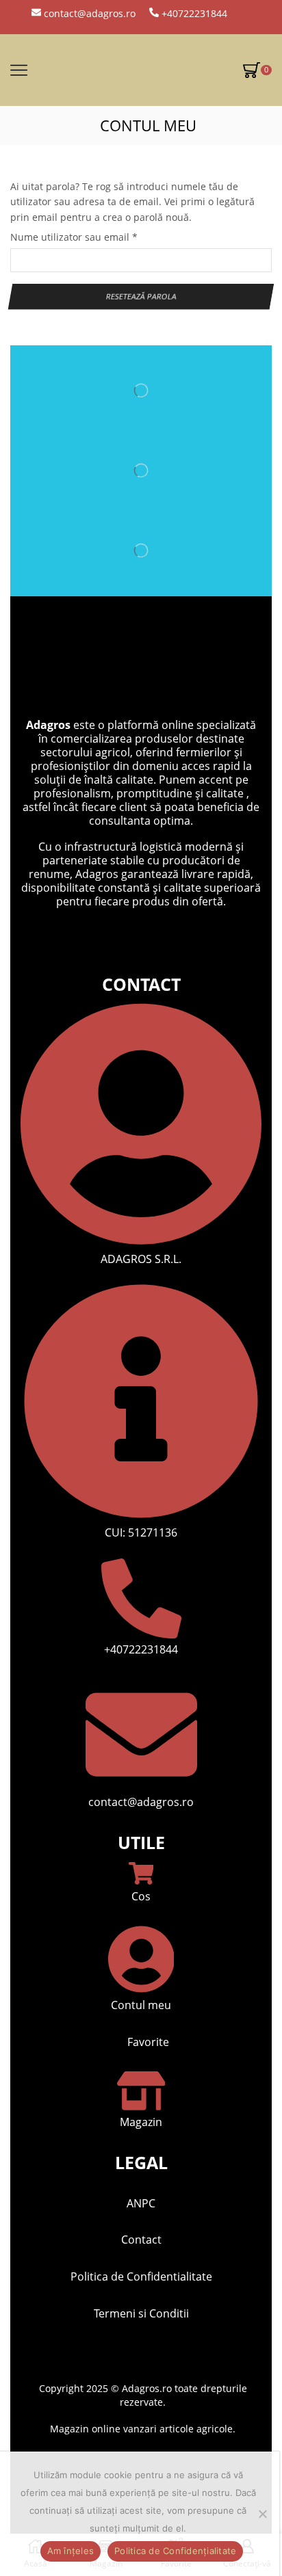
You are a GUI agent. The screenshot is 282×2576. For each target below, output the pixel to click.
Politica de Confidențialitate (175, 2551)
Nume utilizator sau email (74, 237)
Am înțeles (71, 2551)
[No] (262, 2514)
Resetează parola (141, 296)
